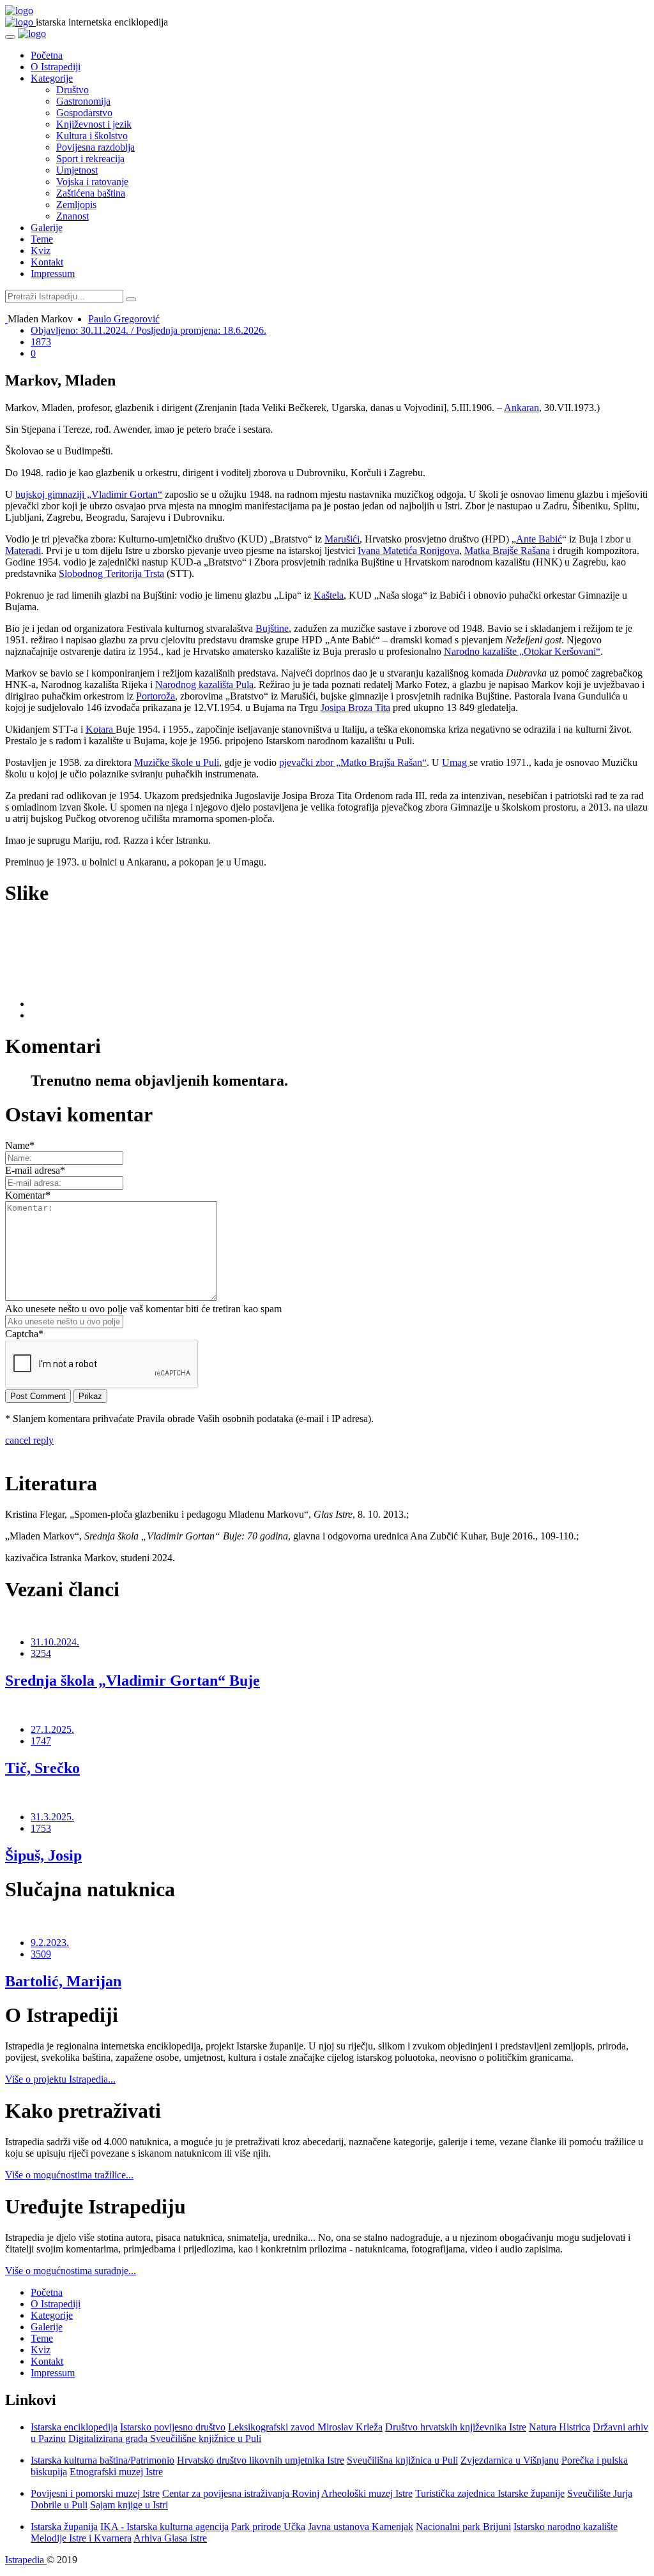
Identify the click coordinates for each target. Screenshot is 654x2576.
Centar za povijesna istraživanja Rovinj (241, 2493)
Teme (42, 239)
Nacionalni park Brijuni (463, 2527)
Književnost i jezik (94, 124)
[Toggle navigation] (10, 37)
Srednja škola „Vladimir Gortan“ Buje (133, 1681)
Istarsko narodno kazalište (566, 2527)
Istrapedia (26, 2560)
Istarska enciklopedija (74, 2427)
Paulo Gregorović (124, 319)
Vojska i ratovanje (92, 182)
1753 (41, 1828)
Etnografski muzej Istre (116, 2472)
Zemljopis (76, 205)
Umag (456, 762)
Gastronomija (83, 101)
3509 (41, 1954)
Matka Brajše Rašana (507, 550)
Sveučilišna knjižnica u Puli (402, 2460)
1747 (41, 1741)
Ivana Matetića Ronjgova (408, 550)
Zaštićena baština (91, 193)
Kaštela (329, 595)
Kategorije (52, 78)
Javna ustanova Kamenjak (361, 2527)
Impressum (53, 273)
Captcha (24, 1334)
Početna (47, 55)
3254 (41, 1653)
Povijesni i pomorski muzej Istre (95, 2493)
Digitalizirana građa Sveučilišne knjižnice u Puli (165, 2438)
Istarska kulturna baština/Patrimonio (103, 2460)
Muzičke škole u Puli (177, 762)
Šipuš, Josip (43, 1855)
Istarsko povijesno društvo (173, 2427)
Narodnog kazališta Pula (204, 685)
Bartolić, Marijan (63, 1981)
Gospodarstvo (84, 113)
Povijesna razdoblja (95, 147)
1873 (41, 342)
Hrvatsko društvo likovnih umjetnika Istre (261, 2460)
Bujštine (272, 628)
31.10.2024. (55, 1642)
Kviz (41, 251)
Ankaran (521, 408)
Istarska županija (64, 2527)
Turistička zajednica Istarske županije (490, 2493)
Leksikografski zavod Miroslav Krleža (305, 2427)
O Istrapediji (56, 67)
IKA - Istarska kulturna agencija (164, 2527)
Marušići (342, 539)
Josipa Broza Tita (355, 708)
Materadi (23, 550)
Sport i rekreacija (90, 159)
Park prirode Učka (268, 2527)
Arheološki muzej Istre (367, 2493)
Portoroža (156, 696)
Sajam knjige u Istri (129, 2505)
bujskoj (31, 494)
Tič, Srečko (42, 1768)
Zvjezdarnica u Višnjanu (510, 2460)
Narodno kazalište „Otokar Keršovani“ (522, 651)
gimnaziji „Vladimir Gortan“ (105, 494)
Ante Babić (539, 539)
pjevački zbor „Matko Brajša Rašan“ (353, 762)
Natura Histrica (559, 2427)
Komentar (28, 1195)
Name (20, 1145)
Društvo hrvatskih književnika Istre (456, 2427)
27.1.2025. (52, 1729)
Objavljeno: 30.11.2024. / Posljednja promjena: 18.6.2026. (148, 330)
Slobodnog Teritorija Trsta (111, 573)
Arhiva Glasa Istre (170, 2538)
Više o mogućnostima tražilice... (69, 2175)
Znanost (72, 216)
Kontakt (47, 262)
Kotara (101, 729)
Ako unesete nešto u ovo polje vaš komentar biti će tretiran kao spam (143, 1309)
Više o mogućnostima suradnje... (71, 2271)
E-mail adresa (35, 1170)
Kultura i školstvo (92, 136)
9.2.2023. (50, 1943)
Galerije (47, 228)
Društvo (72, 90)
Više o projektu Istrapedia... (60, 2079)
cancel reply (29, 1440)
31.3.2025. (52, 1817)
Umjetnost (77, 170)
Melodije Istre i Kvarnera (81, 2538)
